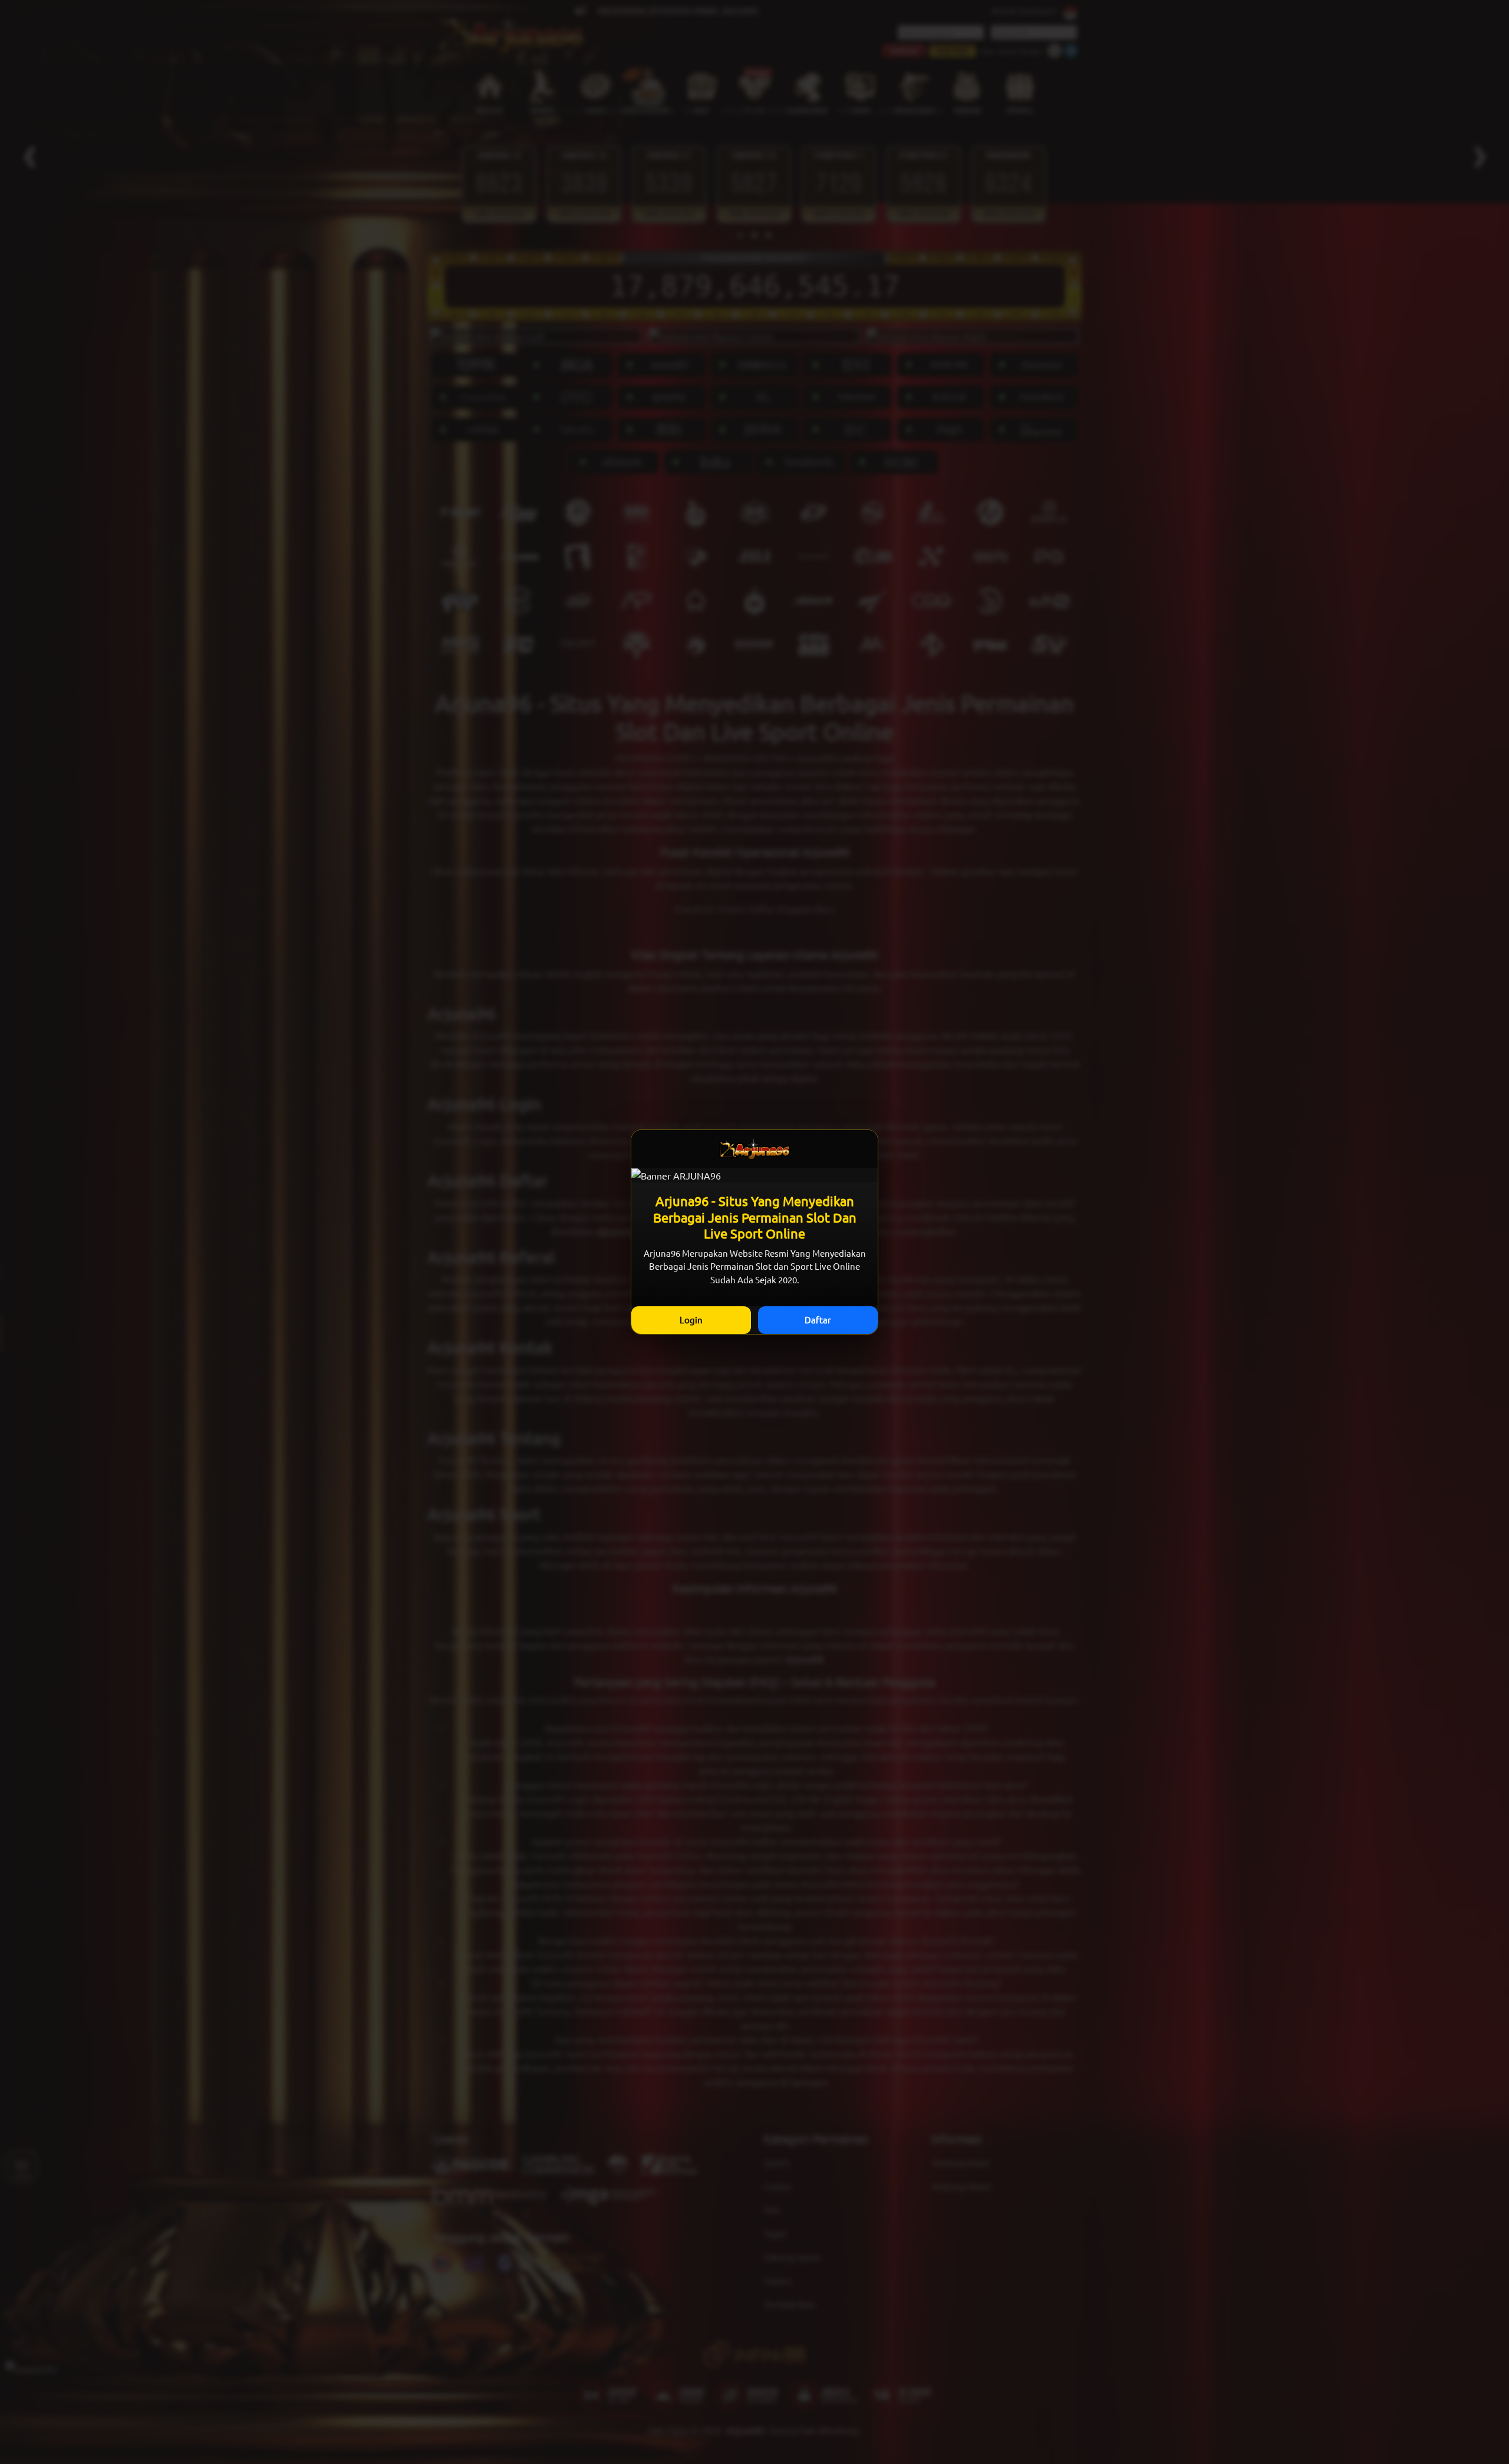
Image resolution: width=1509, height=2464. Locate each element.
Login (691, 1320)
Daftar (818, 1320)
